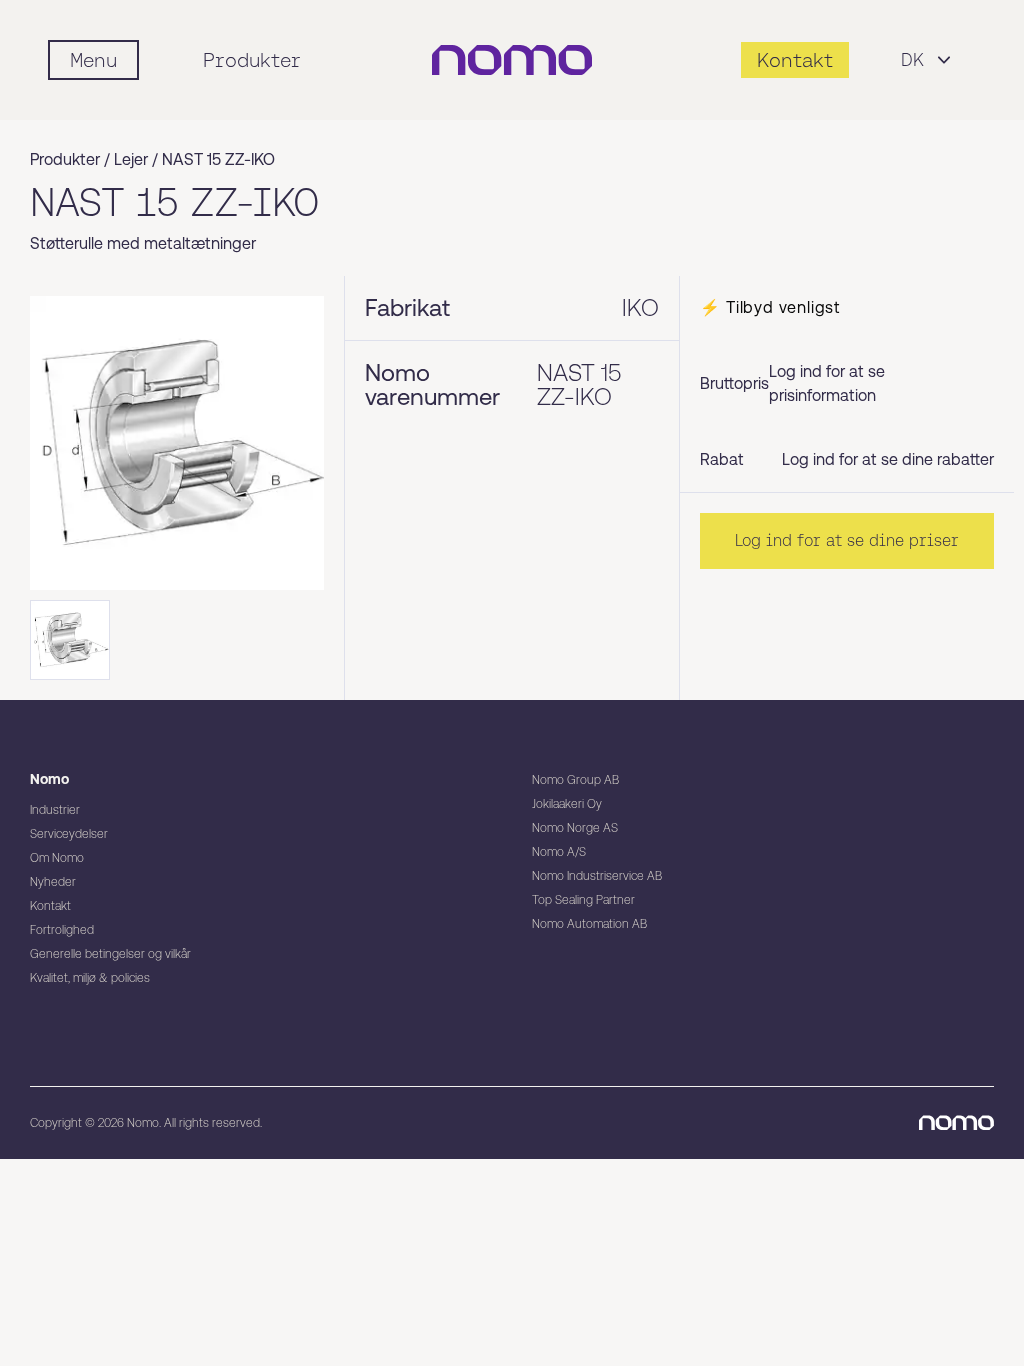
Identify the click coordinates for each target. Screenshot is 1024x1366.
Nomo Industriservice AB (597, 876)
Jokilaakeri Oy (567, 804)
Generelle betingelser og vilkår (110, 954)
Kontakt (50, 906)
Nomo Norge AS (575, 828)
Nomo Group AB (575, 780)
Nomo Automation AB (589, 924)
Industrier (55, 810)
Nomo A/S (559, 852)
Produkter (252, 60)
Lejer (131, 159)
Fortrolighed (62, 930)
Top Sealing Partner (583, 900)
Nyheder (53, 882)
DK (912, 59)
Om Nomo (57, 858)
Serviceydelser (69, 834)
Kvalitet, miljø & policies (90, 978)
